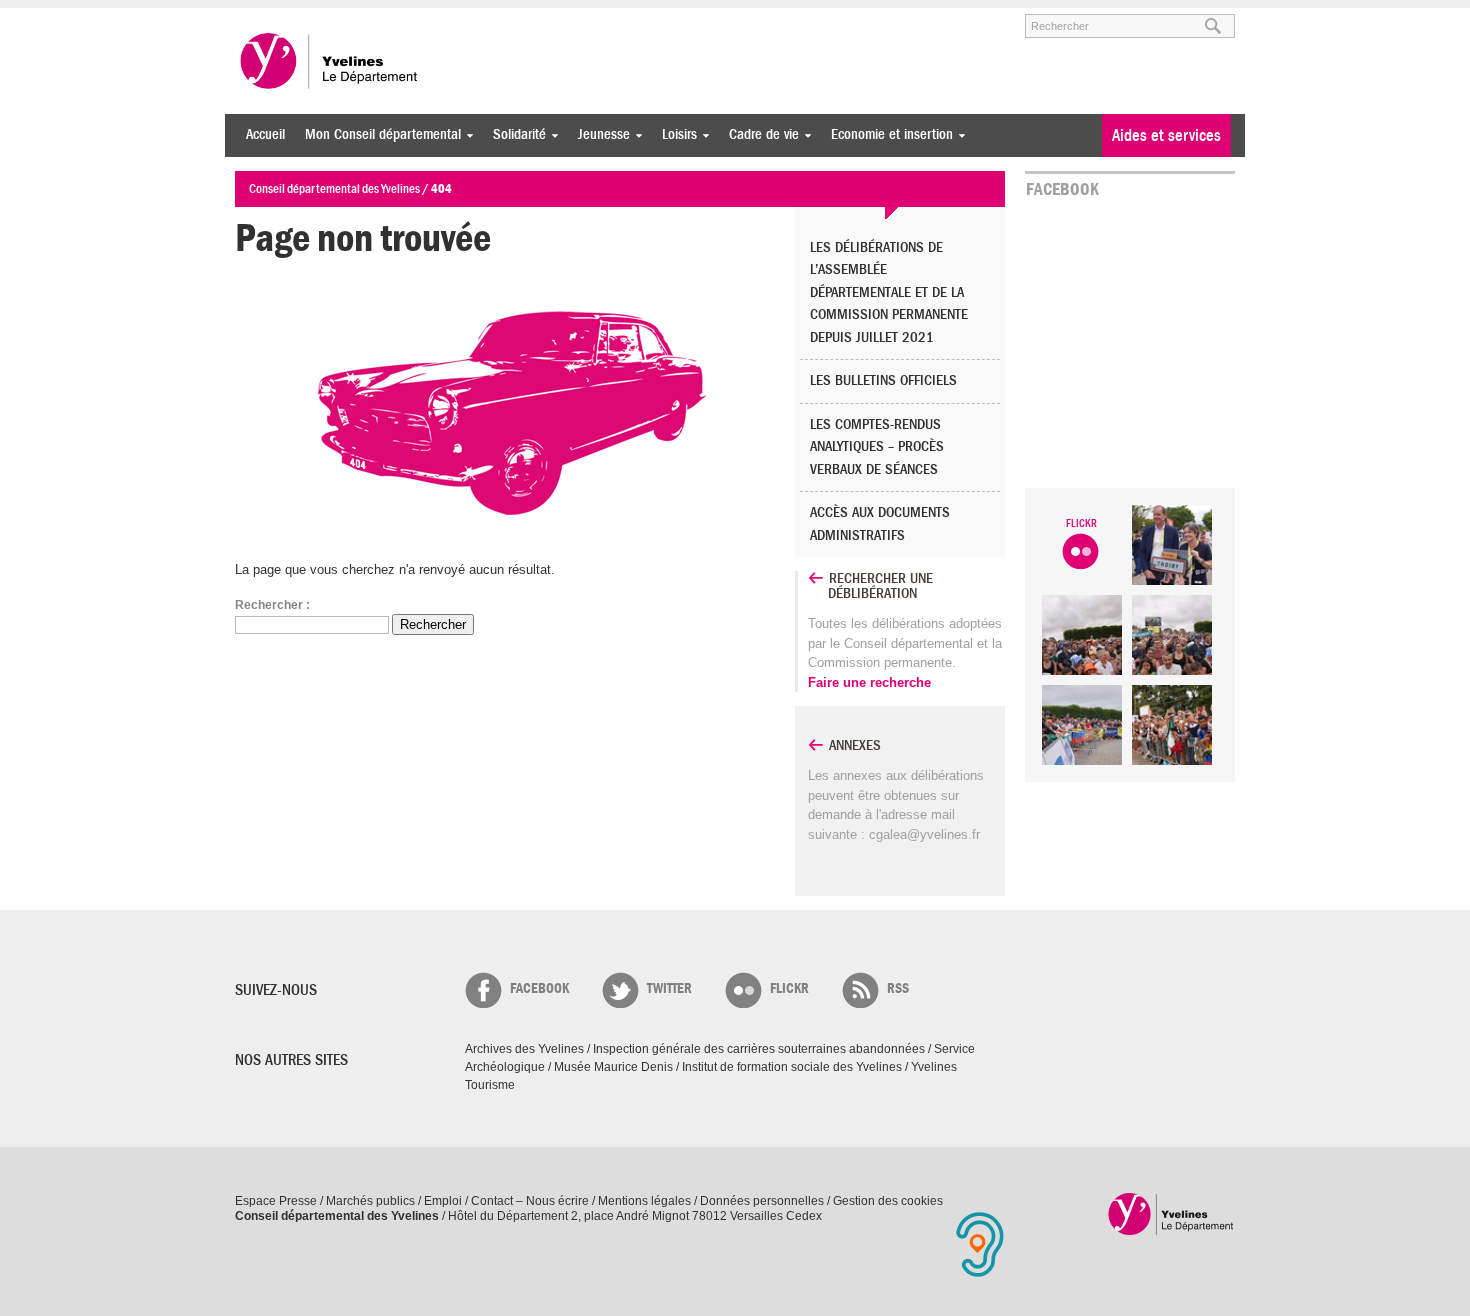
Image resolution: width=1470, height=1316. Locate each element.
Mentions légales (644, 1201)
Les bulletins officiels (883, 380)
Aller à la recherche (469, 17)
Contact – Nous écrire (530, 1201)
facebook (539, 988)
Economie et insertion (887, 134)
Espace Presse (276, 1201)
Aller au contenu (358, 17)
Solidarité (514, 134)
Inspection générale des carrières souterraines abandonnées (759, 1049)
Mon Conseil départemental (378, 134)
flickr (789, 988)
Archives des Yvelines (524, 1049)
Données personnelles (762, 1201)
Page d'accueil (1171, 1213)
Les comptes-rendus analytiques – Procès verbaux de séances (877, 447)
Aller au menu (263, 17)
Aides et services (1166, 135)
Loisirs (674, 134)
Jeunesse (599, 134)
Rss (898, 988)
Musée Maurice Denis (613, 1067)
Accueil (265, 134)
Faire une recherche (869, 682)
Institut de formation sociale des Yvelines (792, 1067)
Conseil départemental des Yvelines (330, 61)
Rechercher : (272, 605)
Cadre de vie (759, 134)
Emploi (443, 1201)
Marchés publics (370, 1201)
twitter (669, 988)
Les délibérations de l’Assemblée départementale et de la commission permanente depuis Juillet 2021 (889, 292)
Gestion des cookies (888, 1201)
